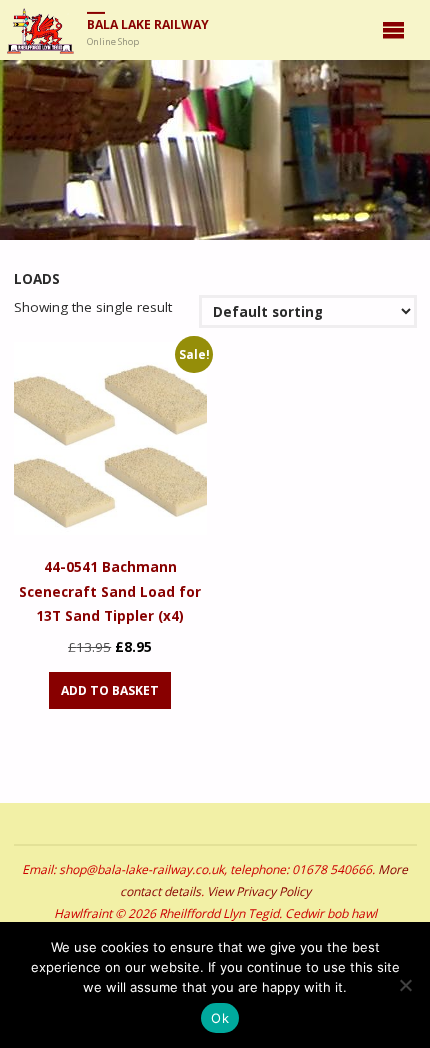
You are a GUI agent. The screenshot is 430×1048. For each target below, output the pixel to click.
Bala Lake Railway (148, 24)
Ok (220, 1018)
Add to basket (110, 690)
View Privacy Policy (259, 891)
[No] (405, 985)
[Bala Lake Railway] (40, 30)
